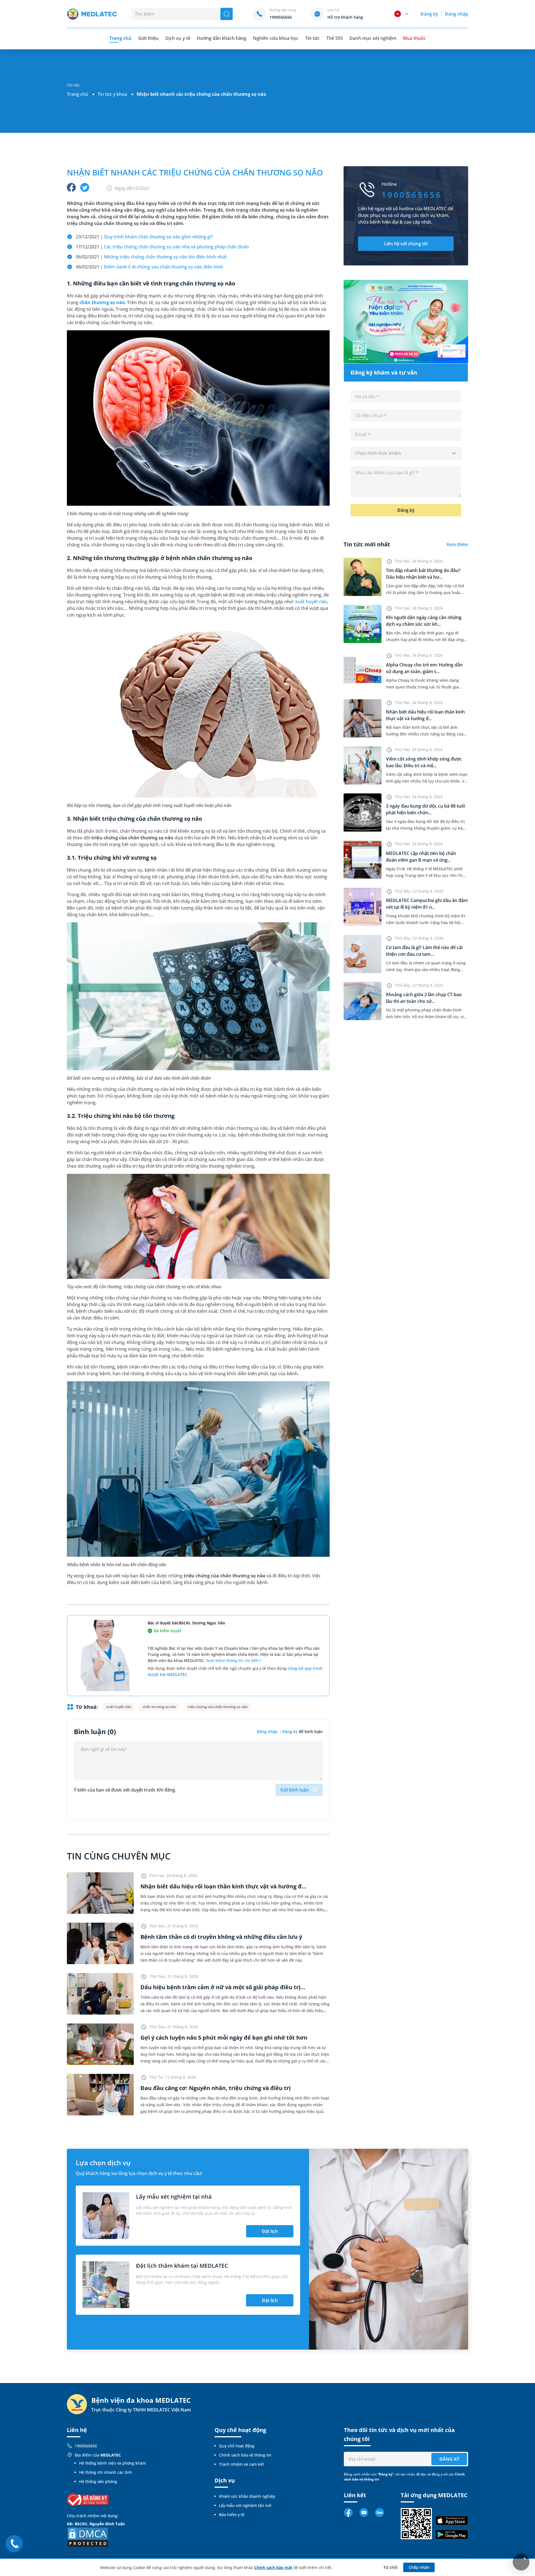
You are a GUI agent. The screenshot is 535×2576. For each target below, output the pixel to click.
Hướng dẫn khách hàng (222, 38)
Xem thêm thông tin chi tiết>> (234, 1660)
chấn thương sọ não (102, 302)
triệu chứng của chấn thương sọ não (217, 1707)
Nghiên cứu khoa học (276, 38)
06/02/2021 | (151, 257)
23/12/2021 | (144, 237)
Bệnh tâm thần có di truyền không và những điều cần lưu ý (221, 1937)
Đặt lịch (270, 2231)
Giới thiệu (148, 38)
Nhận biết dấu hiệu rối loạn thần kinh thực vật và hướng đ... (223, 1886)
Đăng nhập (457, 14)
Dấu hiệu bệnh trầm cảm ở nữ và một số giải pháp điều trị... (223, 1987)
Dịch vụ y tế (178, 38)
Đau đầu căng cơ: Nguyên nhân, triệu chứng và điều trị (216, 2088)
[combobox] (406, 453)
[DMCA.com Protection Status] (88, 2537)
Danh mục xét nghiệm (373, 38)
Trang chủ (77, 94)
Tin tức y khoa (112, 94)
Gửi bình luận (295, 1790)
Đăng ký (429, 14)
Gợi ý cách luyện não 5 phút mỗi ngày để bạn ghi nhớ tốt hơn (224, 2038)
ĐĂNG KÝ (449, 2459)
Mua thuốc (414, 38)
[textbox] (406, 453)
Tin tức (312, 38)
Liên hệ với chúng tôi (406, 244)
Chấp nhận (419, 2567)
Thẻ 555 (335, 38)
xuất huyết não (311, 602)
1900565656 (86, 2446)
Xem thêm (457, 544)
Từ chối (391, 2567)
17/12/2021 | (162, 247)
